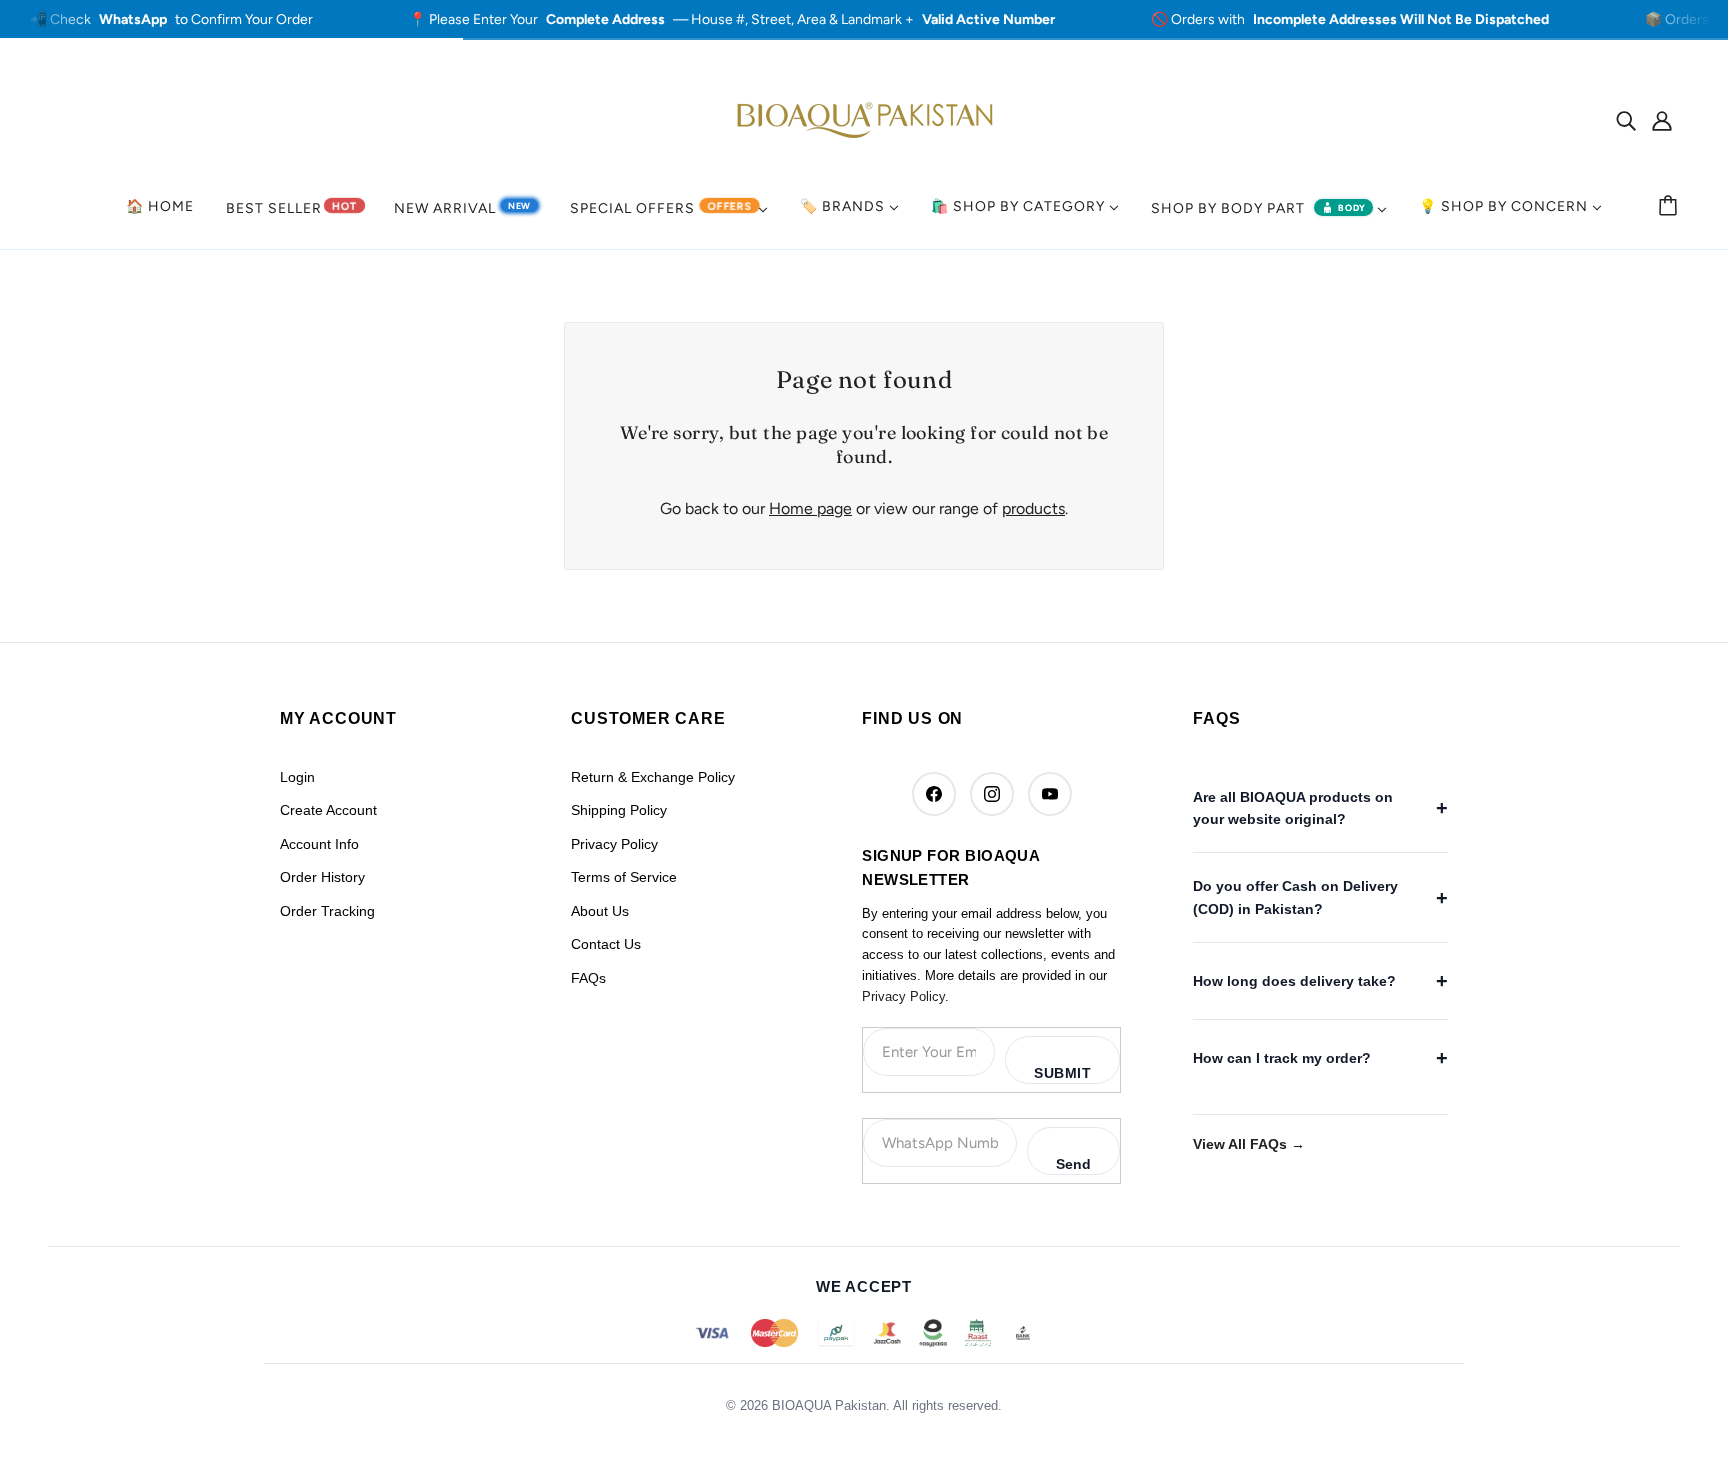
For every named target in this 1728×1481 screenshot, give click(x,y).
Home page (810, 508)
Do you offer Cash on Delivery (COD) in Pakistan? (1295, 897)
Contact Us (606, 944)
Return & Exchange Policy (653, 777)
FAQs (588, 978)
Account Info (319, 844)
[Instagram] (992, 794)
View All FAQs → (1249, 1144)
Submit (1062, 1073)
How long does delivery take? (1294, 981)
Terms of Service (624, 877)
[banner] (864, 118)
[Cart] (1671, 207)
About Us (600, 911)
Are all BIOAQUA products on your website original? (1293, 808)
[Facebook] (934, 794)
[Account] (1662, 120)
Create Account (328, 810)
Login (297, 777)
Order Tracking (327, 911)
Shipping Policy (619, 810)
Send (1073, 1164)
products (1033, 508)
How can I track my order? (1282, 1058)
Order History (322, 877)
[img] (1626, 120)
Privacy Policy (614, 844)
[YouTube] (1050, 794)
